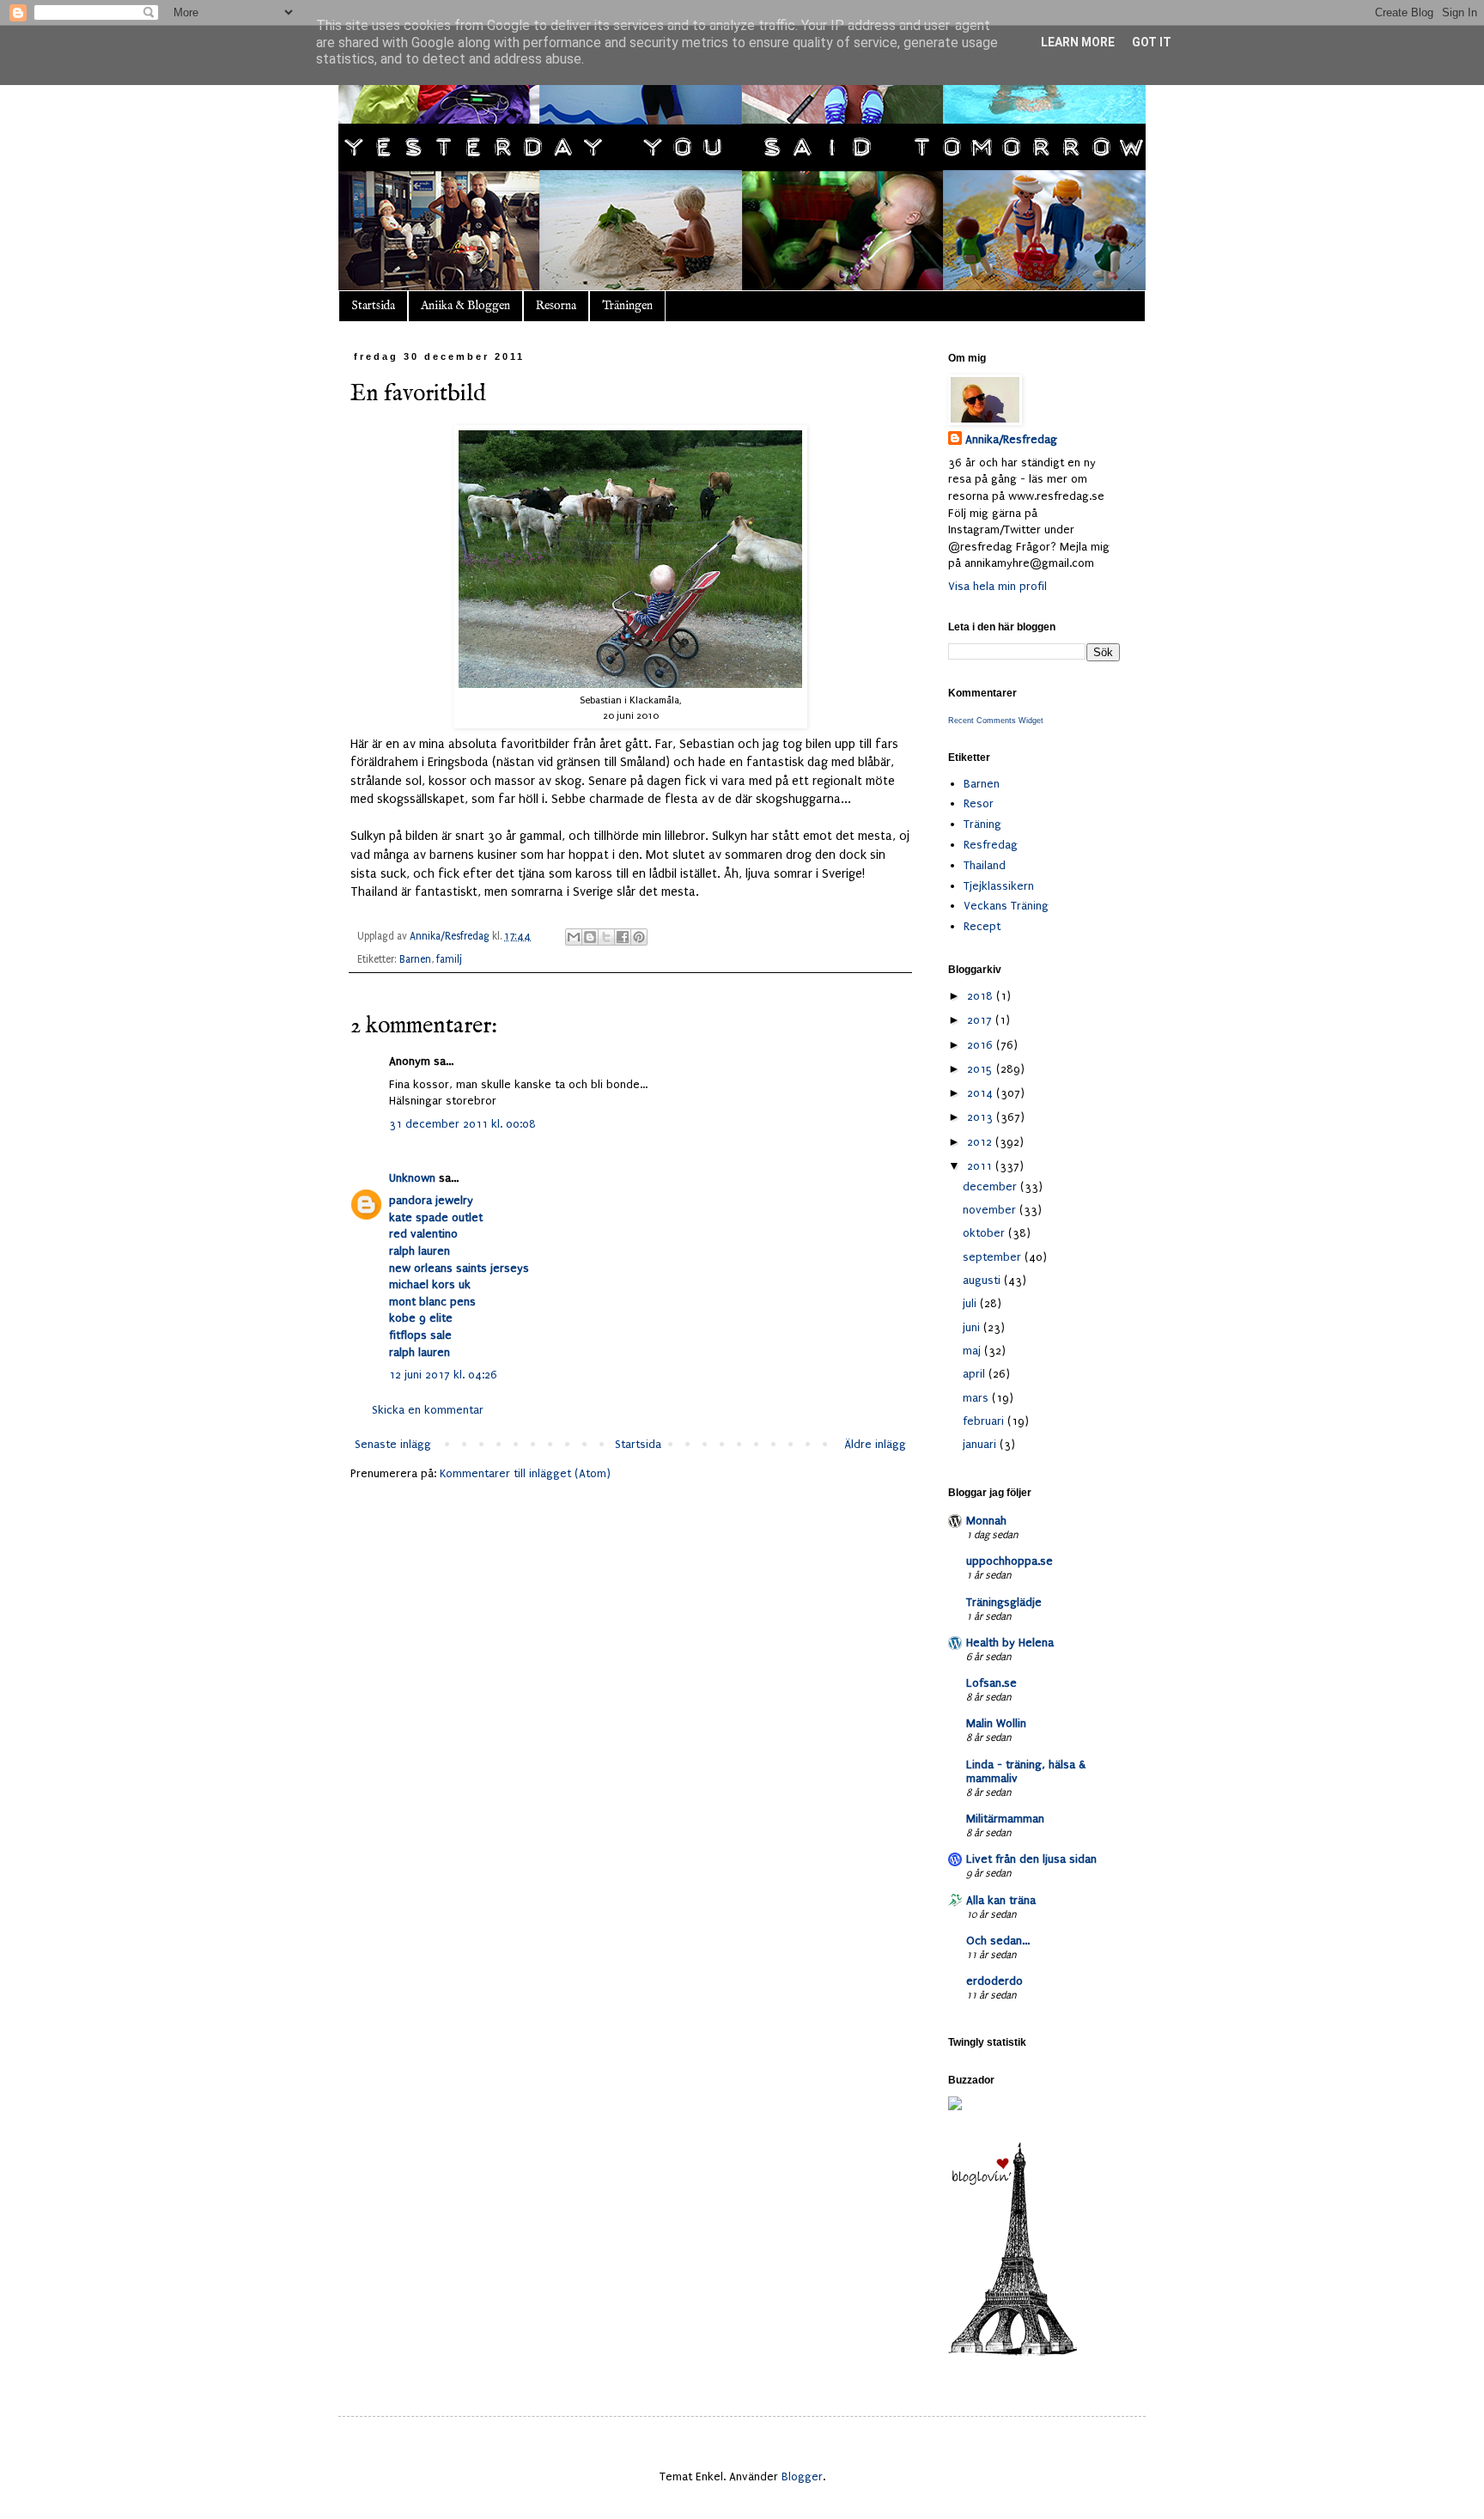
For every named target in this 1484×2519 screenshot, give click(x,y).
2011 (981, 1166)
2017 (981, 1020)
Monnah (986, 1521)
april (976, 1374)
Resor (979, 803)
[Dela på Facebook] (623, 937)
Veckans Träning (1006, 906)
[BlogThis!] (590, 937)
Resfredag (991, 845)
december (991, 1186)
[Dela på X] (606, 937)
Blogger (802, 2476)
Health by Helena (1010, 1643)
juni (973, 1327)
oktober (985, 1233)
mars (977, 1398)
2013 (982, 1117)
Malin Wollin (996, 1723)
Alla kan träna (1001, 1900)
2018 (982, 996)
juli (971, 1303)
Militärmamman (1005, 1819)
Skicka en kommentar (428, 1410)
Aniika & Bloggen (465, 306)
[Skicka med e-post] (574, 937)
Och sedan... (998, 1941)
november (991, 1210)
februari (985, 1421)
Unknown (412, 1178)
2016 (982, 1045)
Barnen (415, 959)
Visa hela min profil (997, 586)
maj (973, 1351)
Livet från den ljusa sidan (1031, 1859)
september (994, 1257)
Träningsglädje (1004, 1602)
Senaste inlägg (393, 1444)
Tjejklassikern (999, 886)
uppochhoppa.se (1010, 1561)
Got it (1152, 42)
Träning (982, 824)
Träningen (627, 306)
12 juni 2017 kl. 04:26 (443, 1375)
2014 (982, 1093)
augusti (983, 1280)
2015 (982, 1069)
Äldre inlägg (875, 1444)
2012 (981, 1142)
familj (449, 959)
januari (981, 1444)
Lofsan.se (991, 1683)
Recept (982, 926)
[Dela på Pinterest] (639, 937)
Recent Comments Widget (996, 721)
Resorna (556, 306)
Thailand (985, 865)
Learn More (1078, 42)
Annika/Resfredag (1011, 439)
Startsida (373, 306)
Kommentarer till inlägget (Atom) (525, 1473)
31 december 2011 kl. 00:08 (462, 1124)
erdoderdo (994, 1981)
